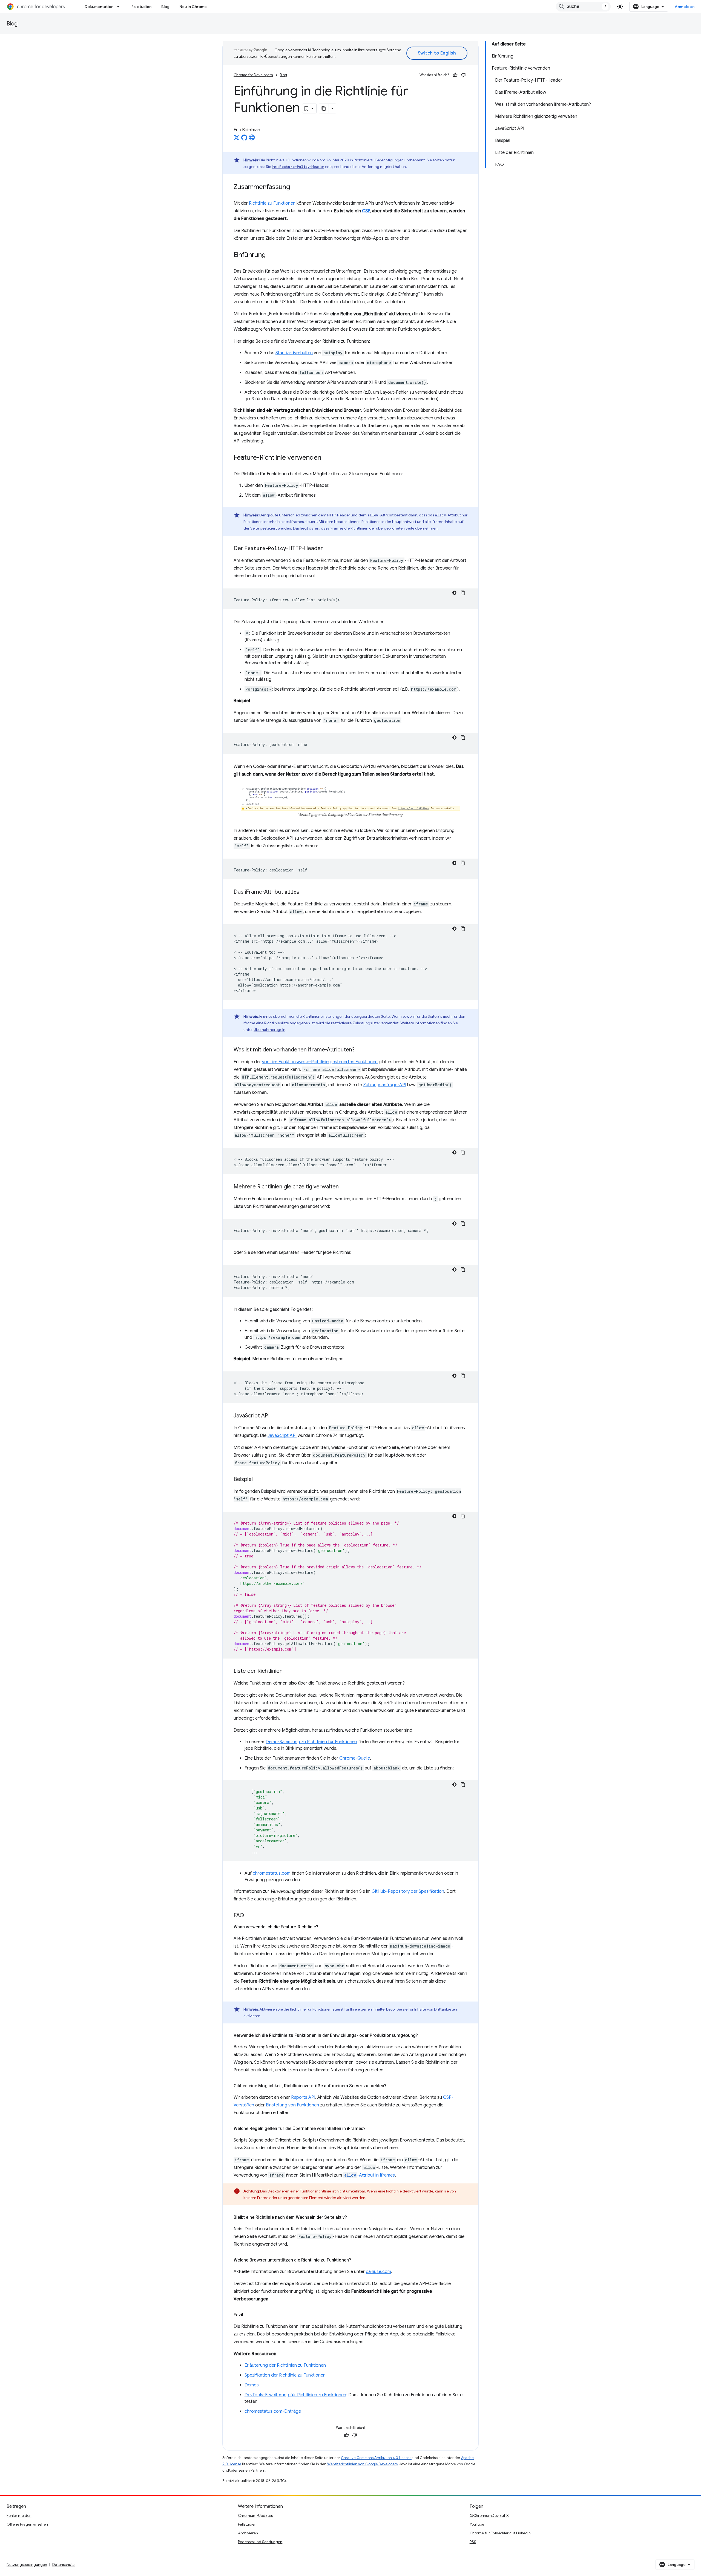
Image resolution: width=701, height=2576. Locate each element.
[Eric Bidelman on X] (237, 139)
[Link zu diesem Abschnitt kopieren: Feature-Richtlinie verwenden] (327, 458)
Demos (252, 2385)
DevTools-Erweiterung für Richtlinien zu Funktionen (295, 2395)
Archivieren (248, 2533)
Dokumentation (99, 7)
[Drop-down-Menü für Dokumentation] (120, 7)
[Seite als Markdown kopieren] (324, 108)
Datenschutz (64, 2564)
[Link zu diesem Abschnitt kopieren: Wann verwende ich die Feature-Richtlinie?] (324, 1927)
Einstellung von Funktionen (292, 2105)
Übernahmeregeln (269, 1030)
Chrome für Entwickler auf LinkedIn (500, 2533)
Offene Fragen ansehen (27, 2524)
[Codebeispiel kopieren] (463, 593)
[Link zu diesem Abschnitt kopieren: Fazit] (249, 2315)
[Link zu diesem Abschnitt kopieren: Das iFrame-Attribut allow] (305, 892)
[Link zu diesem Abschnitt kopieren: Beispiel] (258, 1480)
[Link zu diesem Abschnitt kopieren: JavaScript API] (275, 1416)
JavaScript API (282, 1436)
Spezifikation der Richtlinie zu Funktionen (285, 2375)
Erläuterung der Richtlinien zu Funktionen (285, 2365)
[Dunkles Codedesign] (454, 593)
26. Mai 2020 (338, 160)
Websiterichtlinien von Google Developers (362, 2464)
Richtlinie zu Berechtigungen (379, 160)
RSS (473, 2542)
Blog (165, 7)
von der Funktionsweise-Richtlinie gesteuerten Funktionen (320, 1062)
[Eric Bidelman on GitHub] (244, 139)
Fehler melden (19, 2515)
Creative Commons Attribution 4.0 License (376, 2458)
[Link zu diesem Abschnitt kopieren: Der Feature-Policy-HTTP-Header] (328, 549)
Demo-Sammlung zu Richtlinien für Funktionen (311, 1742)
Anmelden (685, 7)
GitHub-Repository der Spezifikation (408, 1891)
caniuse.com (378, 2272)
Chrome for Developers (253, 75)
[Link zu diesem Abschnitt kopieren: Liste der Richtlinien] (288, 1671)
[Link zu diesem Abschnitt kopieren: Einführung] (271, 255)
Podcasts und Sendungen (260, 2542)
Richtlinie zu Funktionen (272, 203)
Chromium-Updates (255, 2515)
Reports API (303, 2097)
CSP (366, 211)
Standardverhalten (294, 353)
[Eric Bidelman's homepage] (252, 139)
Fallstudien (141, 7)
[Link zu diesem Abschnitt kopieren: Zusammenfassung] (295, 187)
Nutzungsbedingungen (27, 2564)
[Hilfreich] (455, 75)
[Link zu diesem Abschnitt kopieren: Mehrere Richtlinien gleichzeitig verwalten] (344, 1187)
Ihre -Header (298, 167)
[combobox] (583, 7)
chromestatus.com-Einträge (273, 2411)
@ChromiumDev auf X (489, 2515)
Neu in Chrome (193, 7)
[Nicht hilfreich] (463, 75)
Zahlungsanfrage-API (385, 1085)
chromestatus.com (272, 1873)
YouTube (477, 2524)
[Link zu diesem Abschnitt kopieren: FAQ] (250, 1916)
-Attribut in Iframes (370, 2175)
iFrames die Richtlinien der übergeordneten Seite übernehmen (384, 528)
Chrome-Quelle (355, 1758)
